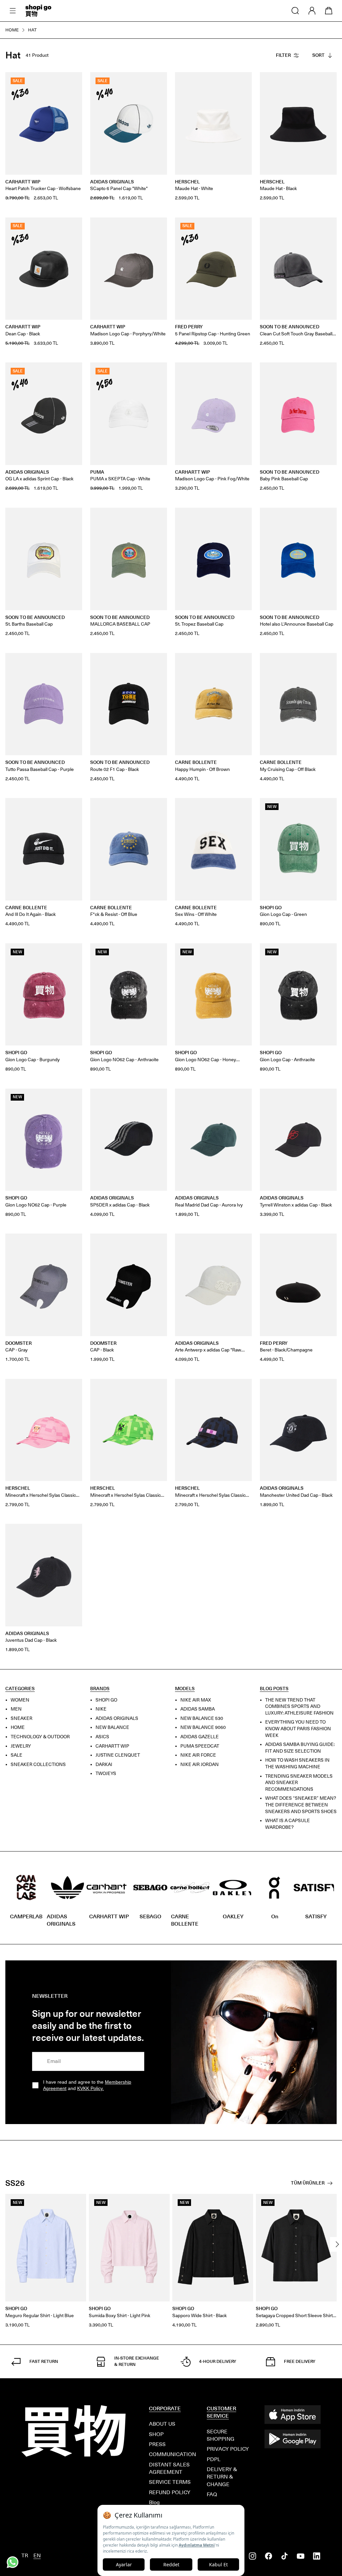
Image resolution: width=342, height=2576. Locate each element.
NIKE (101, 1709)
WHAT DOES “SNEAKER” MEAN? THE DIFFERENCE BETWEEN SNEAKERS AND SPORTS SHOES (301, 1805)
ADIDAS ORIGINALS (117, 1718)
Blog (154, 2502)
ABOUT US (162, 2424)
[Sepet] (329, 11)
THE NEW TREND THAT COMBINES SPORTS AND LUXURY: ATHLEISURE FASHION (299, 1707)
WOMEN (20, 1700)
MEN (16, 1709)
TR (25, 2555)
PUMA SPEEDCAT (200, 1746)
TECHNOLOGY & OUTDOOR (40, 1737)
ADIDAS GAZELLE (200, 1737)
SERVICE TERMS (170, 2482)
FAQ (212, 2494)
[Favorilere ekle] (73, 81)
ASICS (102, 1737)
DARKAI (104, 1764)
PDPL (214, 2459)
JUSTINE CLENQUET (118, 1755)
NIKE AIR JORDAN (200, 1764)
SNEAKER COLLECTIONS (38, 1764)
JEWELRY (21, 1746)
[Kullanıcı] (312, 11)
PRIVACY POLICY (228, 2449)
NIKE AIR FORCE (198, 1755)
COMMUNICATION (173, 2454)
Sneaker (22, 1718)
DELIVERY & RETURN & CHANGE (222, 2477)
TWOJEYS (106, 1774)
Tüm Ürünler (308, 2183)
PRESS (157, 2444)
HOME (18, 1727)
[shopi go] (38, 11)
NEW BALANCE (112, 1727)
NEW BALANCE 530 (202, 1718)
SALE (17, 1755)
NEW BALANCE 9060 (203, 1727)
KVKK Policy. (91, 2089)
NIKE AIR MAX (196, 1700)
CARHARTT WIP (112, 1746)
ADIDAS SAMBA (198, 1709)
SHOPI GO (106, 1700)
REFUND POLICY (170, 2492)
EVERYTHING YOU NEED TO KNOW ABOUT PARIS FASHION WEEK (298, 1729)
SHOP (156, 2434)
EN (37, 2555)
